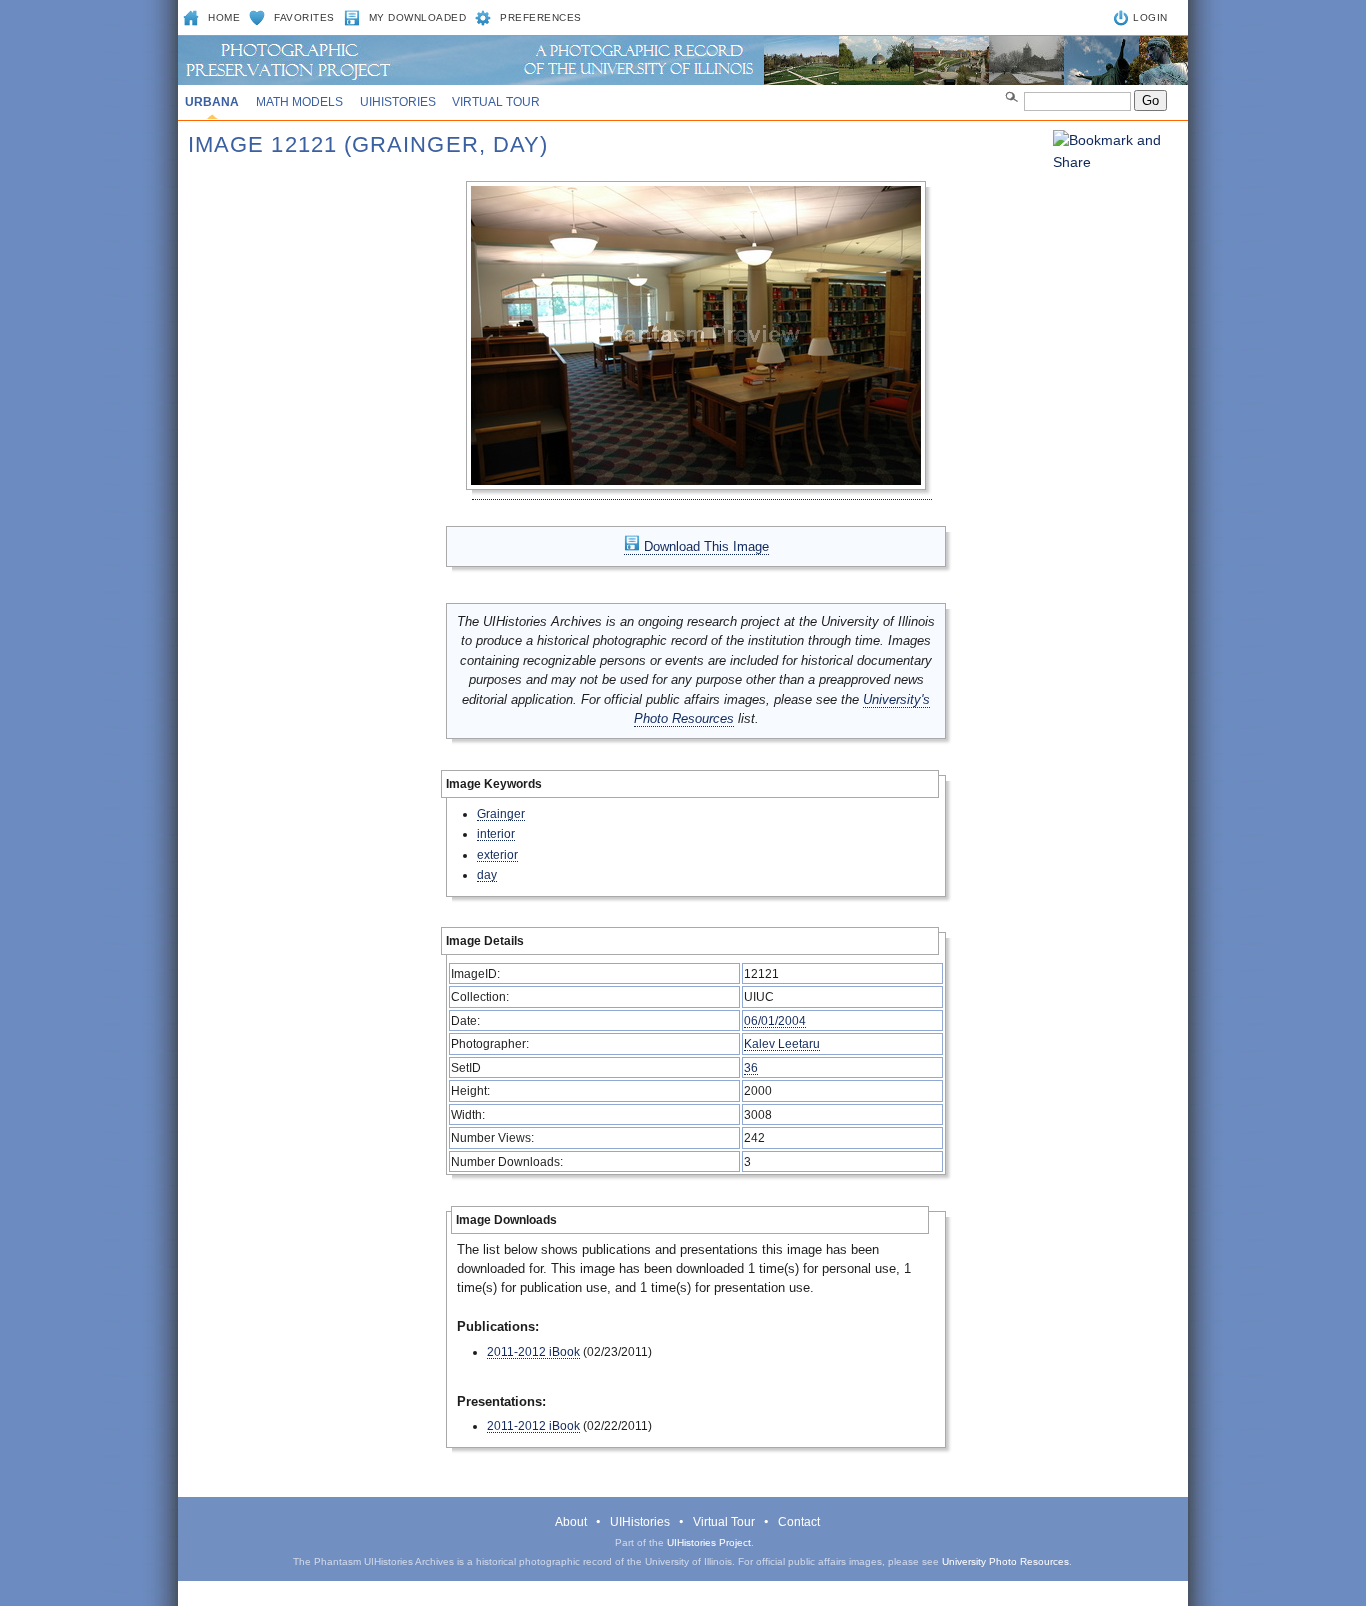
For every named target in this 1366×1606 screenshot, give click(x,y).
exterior (497, 854)
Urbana (212, 102)
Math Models (299, 102)
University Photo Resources (1005, 1561)
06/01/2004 (775, 1020)
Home (224, 17)
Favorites (304, 17)
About (571, 1522)
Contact (799, 1522)
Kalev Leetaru (782, 1043)
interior (496, 833)
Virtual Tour (496, 102)
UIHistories (398, 102)
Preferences (541, 17)
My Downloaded (418, 17)
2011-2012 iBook (533, 1351)
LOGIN (1150, 17)
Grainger (501, 813)
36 (751, 1067)
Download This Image (704, 546)
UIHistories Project (709, 1542)
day (487, 874)
